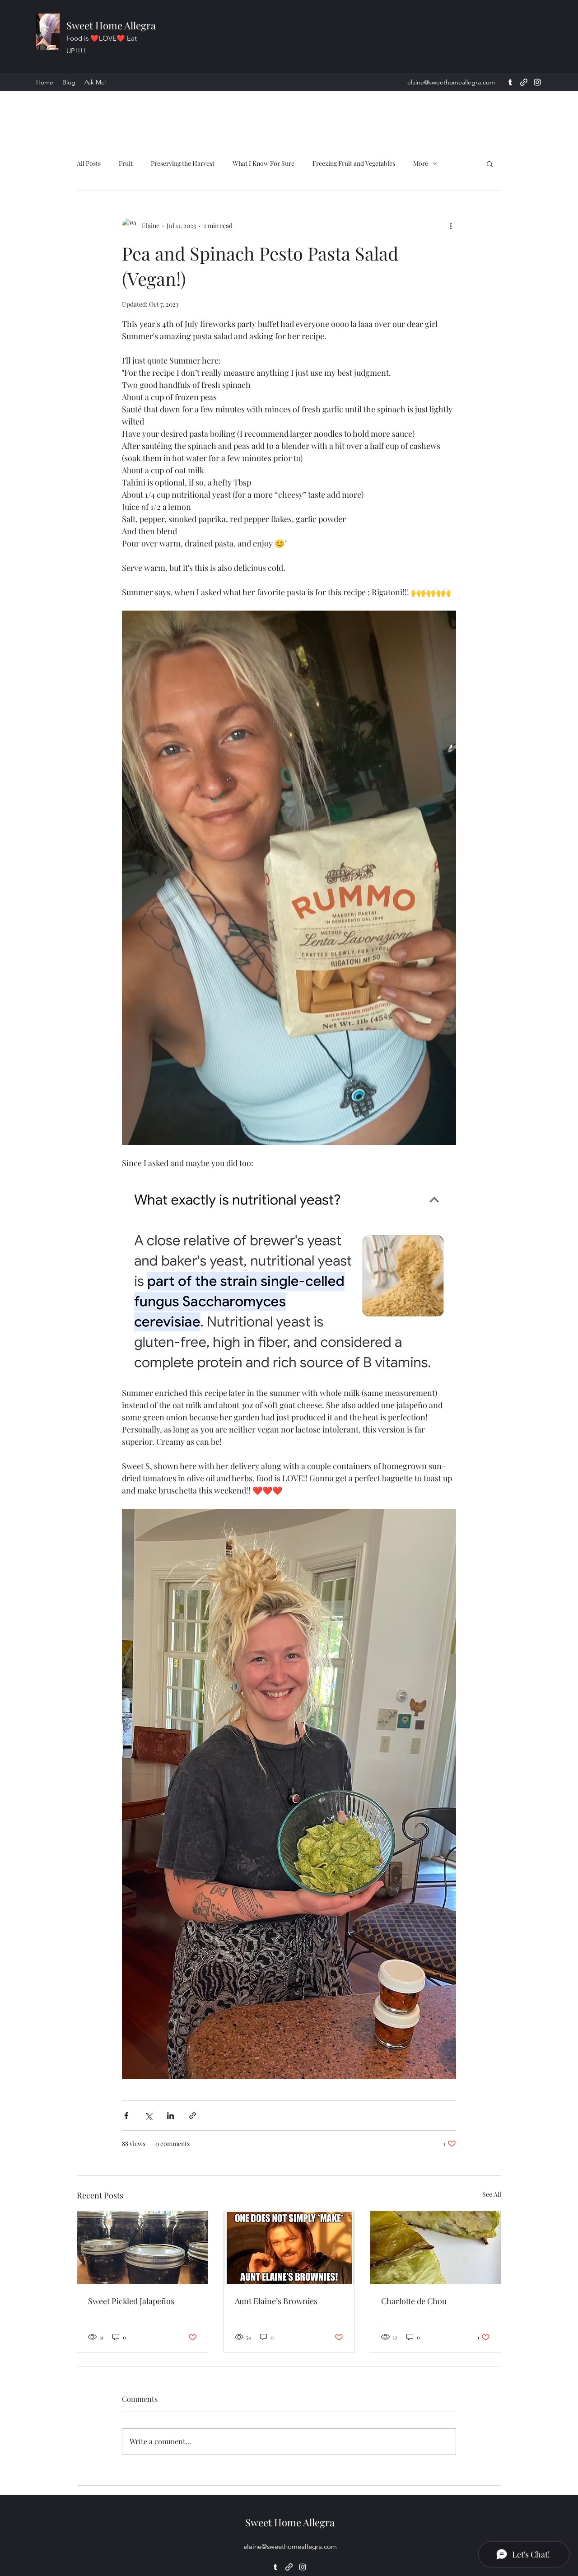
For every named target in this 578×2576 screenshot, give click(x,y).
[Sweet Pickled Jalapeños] (142, 2248)
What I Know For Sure (263, 163)
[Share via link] (193, 2116)
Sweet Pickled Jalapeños (131, 2301)
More (421, 163)
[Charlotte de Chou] (436, 2248)
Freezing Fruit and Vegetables (354, 163)
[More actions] (451, 225)
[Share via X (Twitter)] (148, 2116)
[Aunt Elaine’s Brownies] (289, 2248)
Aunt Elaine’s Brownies (276, 2301)
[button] (490, 163)
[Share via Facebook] (126, 2116)
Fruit (126, 163)
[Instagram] (537, 82)
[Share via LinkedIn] (170, 2116)
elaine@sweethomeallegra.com (451, 82)
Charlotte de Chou (414, 2301)
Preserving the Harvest (183, 163)
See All (492, 2194)
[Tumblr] (510, 82)
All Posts (89, 163)
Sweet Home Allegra (111, 25)
